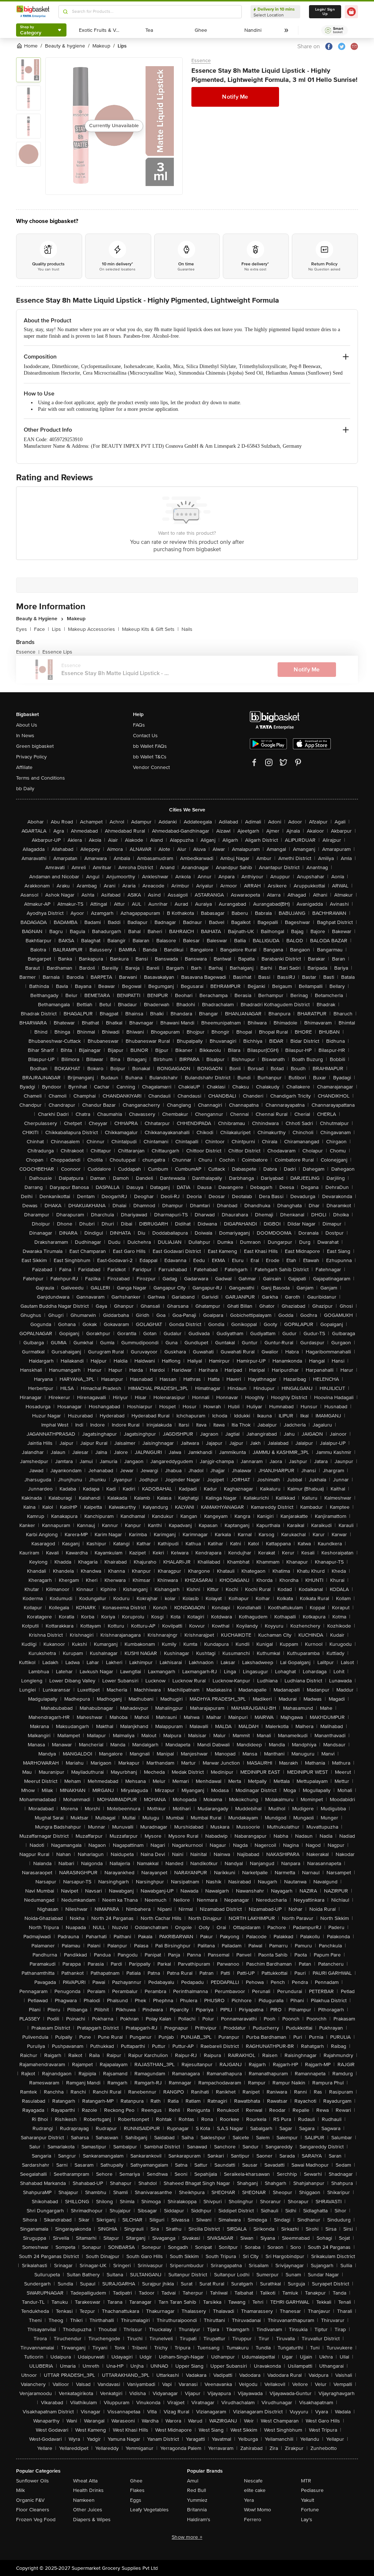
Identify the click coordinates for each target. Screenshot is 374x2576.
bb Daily (25, 789)
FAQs (139, 725)
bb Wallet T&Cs (150, 757)
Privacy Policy (31, 757)
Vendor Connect (151, 767)
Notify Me (235, 97)
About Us (27, 725)
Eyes (24, 629)
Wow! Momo (257, 2510)
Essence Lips (57, 652)
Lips (58, 629)
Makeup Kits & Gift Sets (150, 629)
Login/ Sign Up (325, 12)
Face (41, 629)
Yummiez (197, 2500)
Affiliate (24, 767)
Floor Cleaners (33, 2510)
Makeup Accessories (93, 629)
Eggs (136, 2500)
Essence (201, 60)
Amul (193, 2481)
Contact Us (145, 736)
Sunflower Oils (33, 2481)
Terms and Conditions (41, 778)
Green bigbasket (35, 746)
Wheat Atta (85, 2481)
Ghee (136, 2481)
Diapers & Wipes (92, 2520)
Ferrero (253, 2520)
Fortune (310, 2510)
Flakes (137, 2490)
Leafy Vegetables (149, 2510)
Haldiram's (199, 2520)
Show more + (187, 2537)
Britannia (197, 2510)
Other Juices (88, 2510)
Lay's (307, 2520)
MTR (306, 2481)
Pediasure (312, 2490)
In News (25, 736)
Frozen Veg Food (36, 2520)
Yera (249, 2500)
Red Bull (196, 2490)
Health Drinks (88, 2490)
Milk (20, 2490)
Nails (187, 629)
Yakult (308, 2500)
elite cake (255, 2490)
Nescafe (253, 2481)
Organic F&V (30, 2500)
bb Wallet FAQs (150, 746)
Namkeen (84, 2500)
